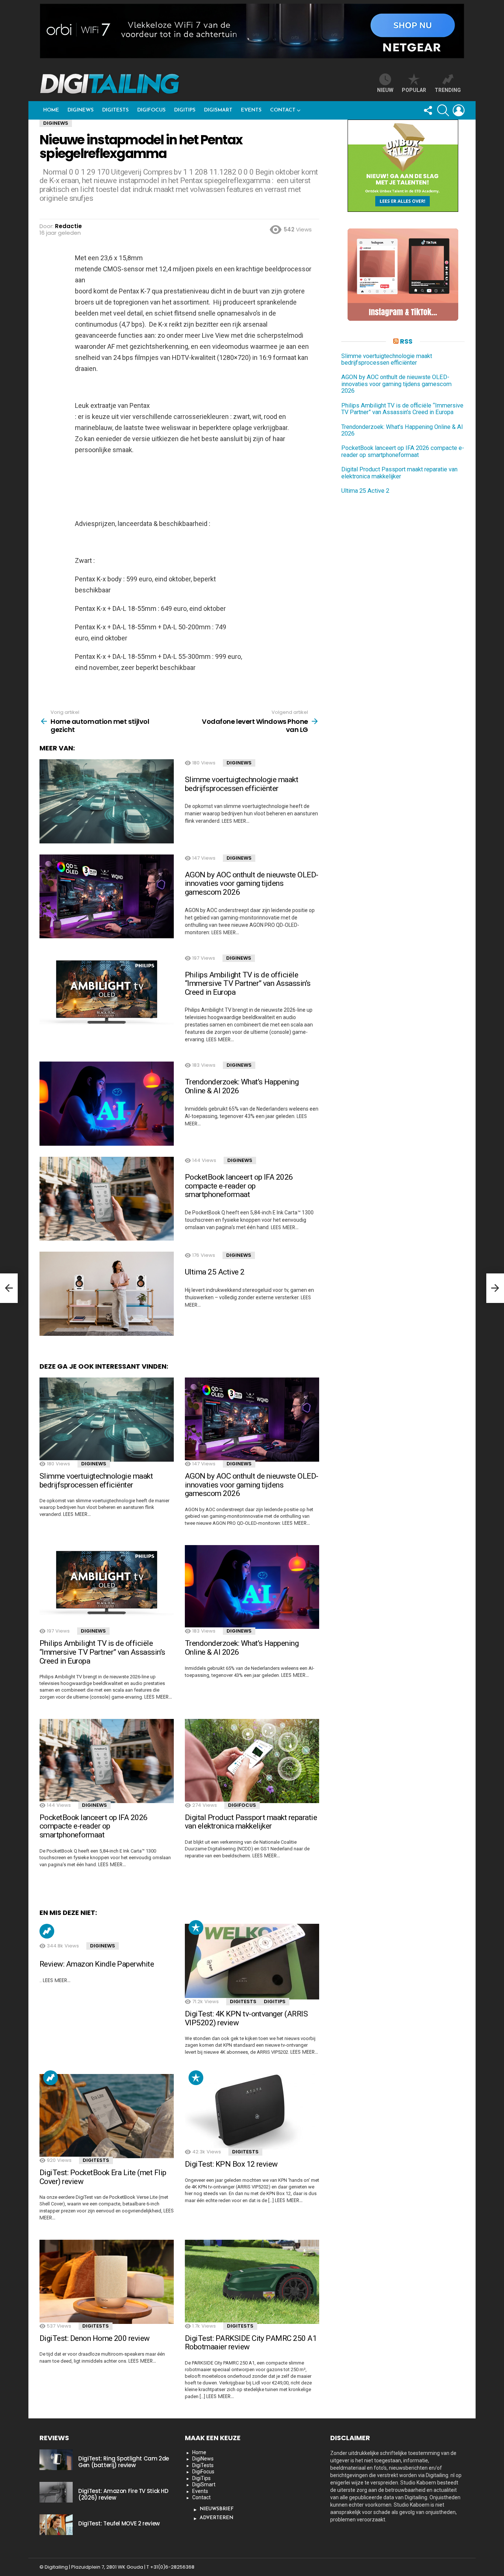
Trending (47, 1931)
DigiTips (185, 110)
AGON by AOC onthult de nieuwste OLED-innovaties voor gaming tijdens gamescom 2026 (252, 883)
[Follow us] (428, 110)
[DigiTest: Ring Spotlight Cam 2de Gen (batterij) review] (56, 2460)
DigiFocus (151, 110)
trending (448, 90)
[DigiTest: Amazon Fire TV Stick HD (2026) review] (56, 2492)
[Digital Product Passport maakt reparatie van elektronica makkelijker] (252, 1761)
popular (414, 90)
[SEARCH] (443, 110)
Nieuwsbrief (217, 2509)
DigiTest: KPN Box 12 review (231, 2164)
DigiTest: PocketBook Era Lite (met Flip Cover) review (103, 2177)
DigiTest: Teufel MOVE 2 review (119, 2523)
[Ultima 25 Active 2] (107, 1294)
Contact (283, 110)
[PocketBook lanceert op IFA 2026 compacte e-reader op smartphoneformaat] (107, 1199)
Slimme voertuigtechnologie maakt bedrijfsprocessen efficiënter (241, 784)
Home (51, 110)
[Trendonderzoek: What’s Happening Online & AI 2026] (107, 1104)
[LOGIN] (459, 110)
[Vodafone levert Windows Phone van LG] (495, 1288)
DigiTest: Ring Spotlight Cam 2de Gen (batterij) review (124, 2462)
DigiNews (81, 110)
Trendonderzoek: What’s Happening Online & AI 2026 (242, 1086)
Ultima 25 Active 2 (215, 1272)
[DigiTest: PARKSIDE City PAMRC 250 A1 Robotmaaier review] (252, 2282)
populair (196, 1927)
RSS (406, 341)
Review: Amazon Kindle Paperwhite (97, 1964)
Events (251, 110)
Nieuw (385, 90)
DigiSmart (218, 110)
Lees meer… (236, 821)
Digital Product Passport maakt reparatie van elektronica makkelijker (251, 1822)
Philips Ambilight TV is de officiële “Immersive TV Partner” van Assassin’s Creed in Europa (248, 983)
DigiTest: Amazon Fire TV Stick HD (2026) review (123, 2494)
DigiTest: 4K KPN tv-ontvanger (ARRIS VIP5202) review (246, 2018)
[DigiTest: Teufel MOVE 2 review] (56, 2525)
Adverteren (216, 2518)
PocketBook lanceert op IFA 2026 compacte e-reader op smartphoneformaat (239, 1186)
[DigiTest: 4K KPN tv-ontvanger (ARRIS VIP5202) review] (252, 1962)
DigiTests (115, 110)
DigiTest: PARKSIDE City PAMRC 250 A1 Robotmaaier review (251, 2343)
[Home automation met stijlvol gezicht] (9, 1288)
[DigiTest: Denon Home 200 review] (107, 2282)
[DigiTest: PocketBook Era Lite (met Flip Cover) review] (107, 2116)
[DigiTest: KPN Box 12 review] (252, 2112)
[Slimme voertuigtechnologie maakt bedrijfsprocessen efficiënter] (107, 801)
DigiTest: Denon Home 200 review (95, 2338)
